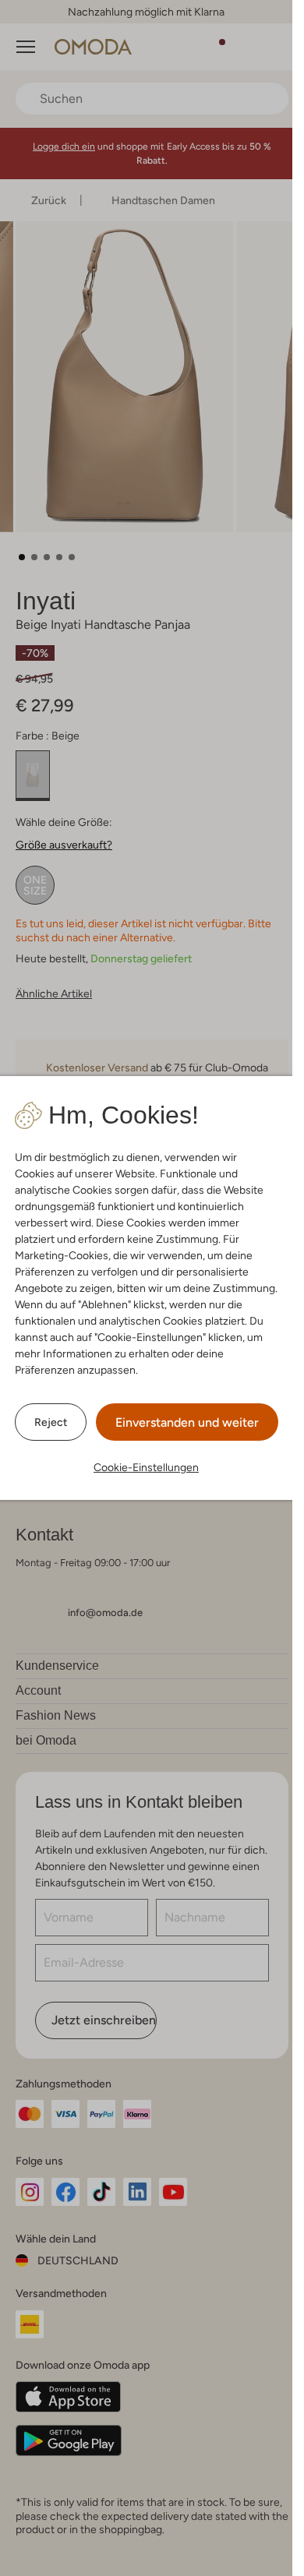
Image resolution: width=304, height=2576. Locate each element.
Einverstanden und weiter (187, 1422)
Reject (51, 1422)
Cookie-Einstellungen (146, 1467)
